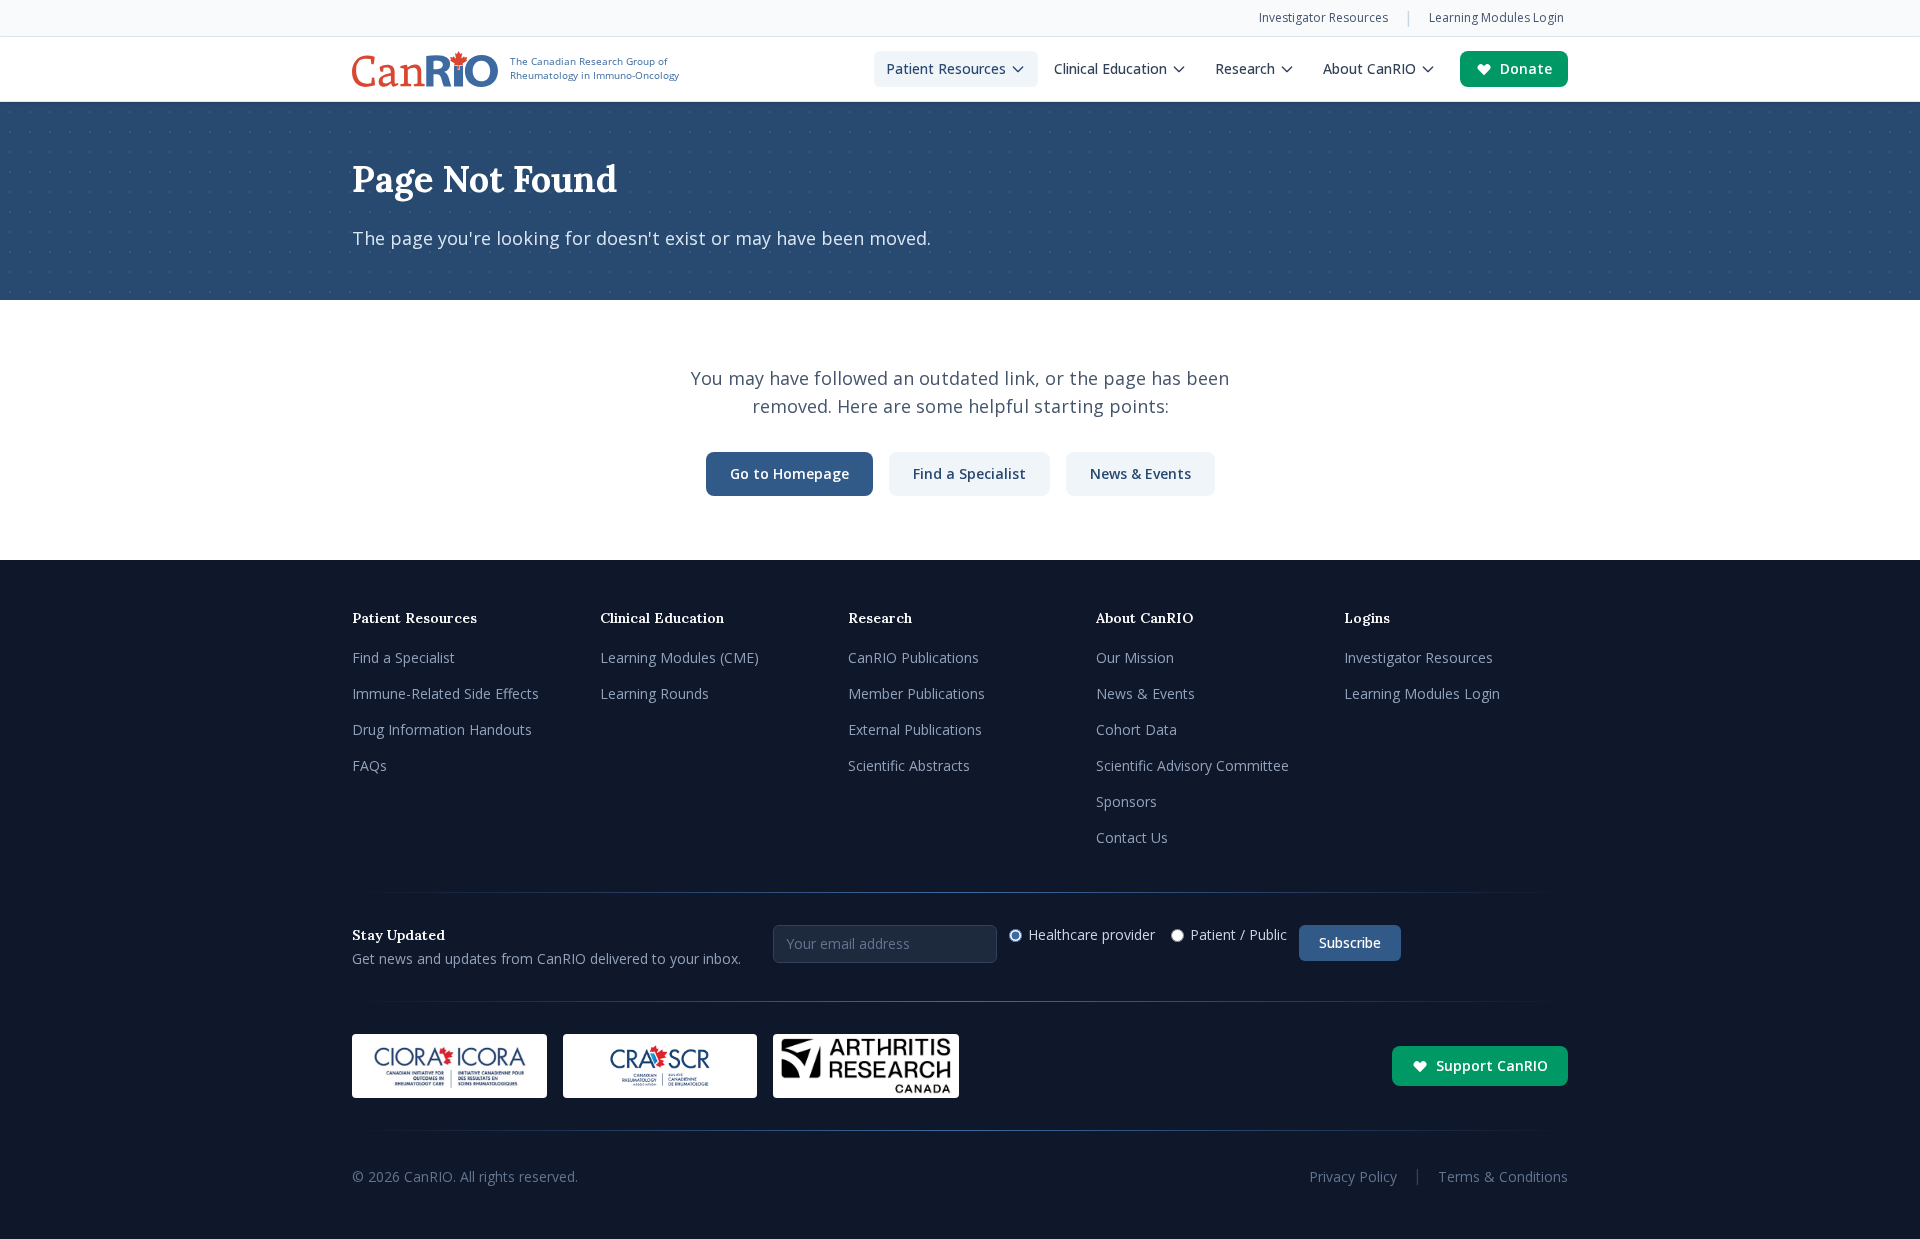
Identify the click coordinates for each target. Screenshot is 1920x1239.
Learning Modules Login (1496, 18)
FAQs (369, 765)
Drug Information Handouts (442, 729)
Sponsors (1126, 801)
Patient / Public (1238, 934)
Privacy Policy (1353, 1176)
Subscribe (1350, 942)
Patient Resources (946, 68)
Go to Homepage (789, 473)
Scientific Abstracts (909, 765)
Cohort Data (1136, 729)
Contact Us (1132, 837)
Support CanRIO (1492, 1065)
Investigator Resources (1323, 18)
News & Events (1140, 473)
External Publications (915, 729)
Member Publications (916, 693)
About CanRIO (1369, 68)
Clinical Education (1110, 68)
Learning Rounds (654, 693)
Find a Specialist (969, 473)
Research (1245, 68)
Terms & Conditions (1503, 1176)
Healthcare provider (1091, 934)
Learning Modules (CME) (679, 657)
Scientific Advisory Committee (1192, 765)
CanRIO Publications (913, 657)
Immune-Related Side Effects (445, 693)
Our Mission (1135, 657)
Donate (1526, 68)
